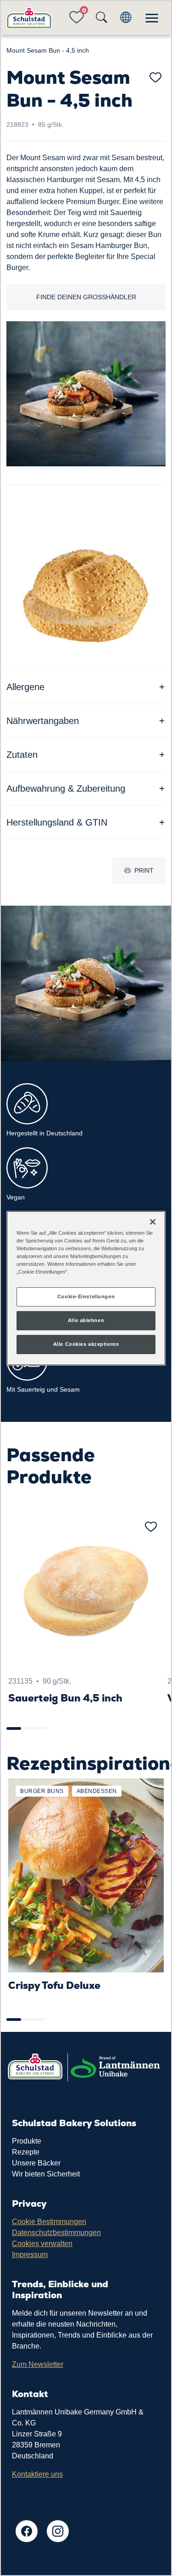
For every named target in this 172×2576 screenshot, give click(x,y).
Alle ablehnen (86, 1320)
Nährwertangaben (43, 721)
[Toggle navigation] (152, 18)
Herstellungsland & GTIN (57, 822)
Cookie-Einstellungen (86, 1296)
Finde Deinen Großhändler (86, 297)
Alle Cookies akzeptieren (86, 1344)
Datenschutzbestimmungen (56, 2233)
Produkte (27, 2141)
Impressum (30, 2255)
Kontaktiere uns (37, 2474)
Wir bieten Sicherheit (46, 2174)
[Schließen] (153, 1221)
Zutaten (22, 755)
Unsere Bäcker (36, 2163)
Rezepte (26, 2152)
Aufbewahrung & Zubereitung (66, 788)
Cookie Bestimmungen (49, 2222)
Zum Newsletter (38, 2364)
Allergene (25, 687)
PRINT (144, 870)
